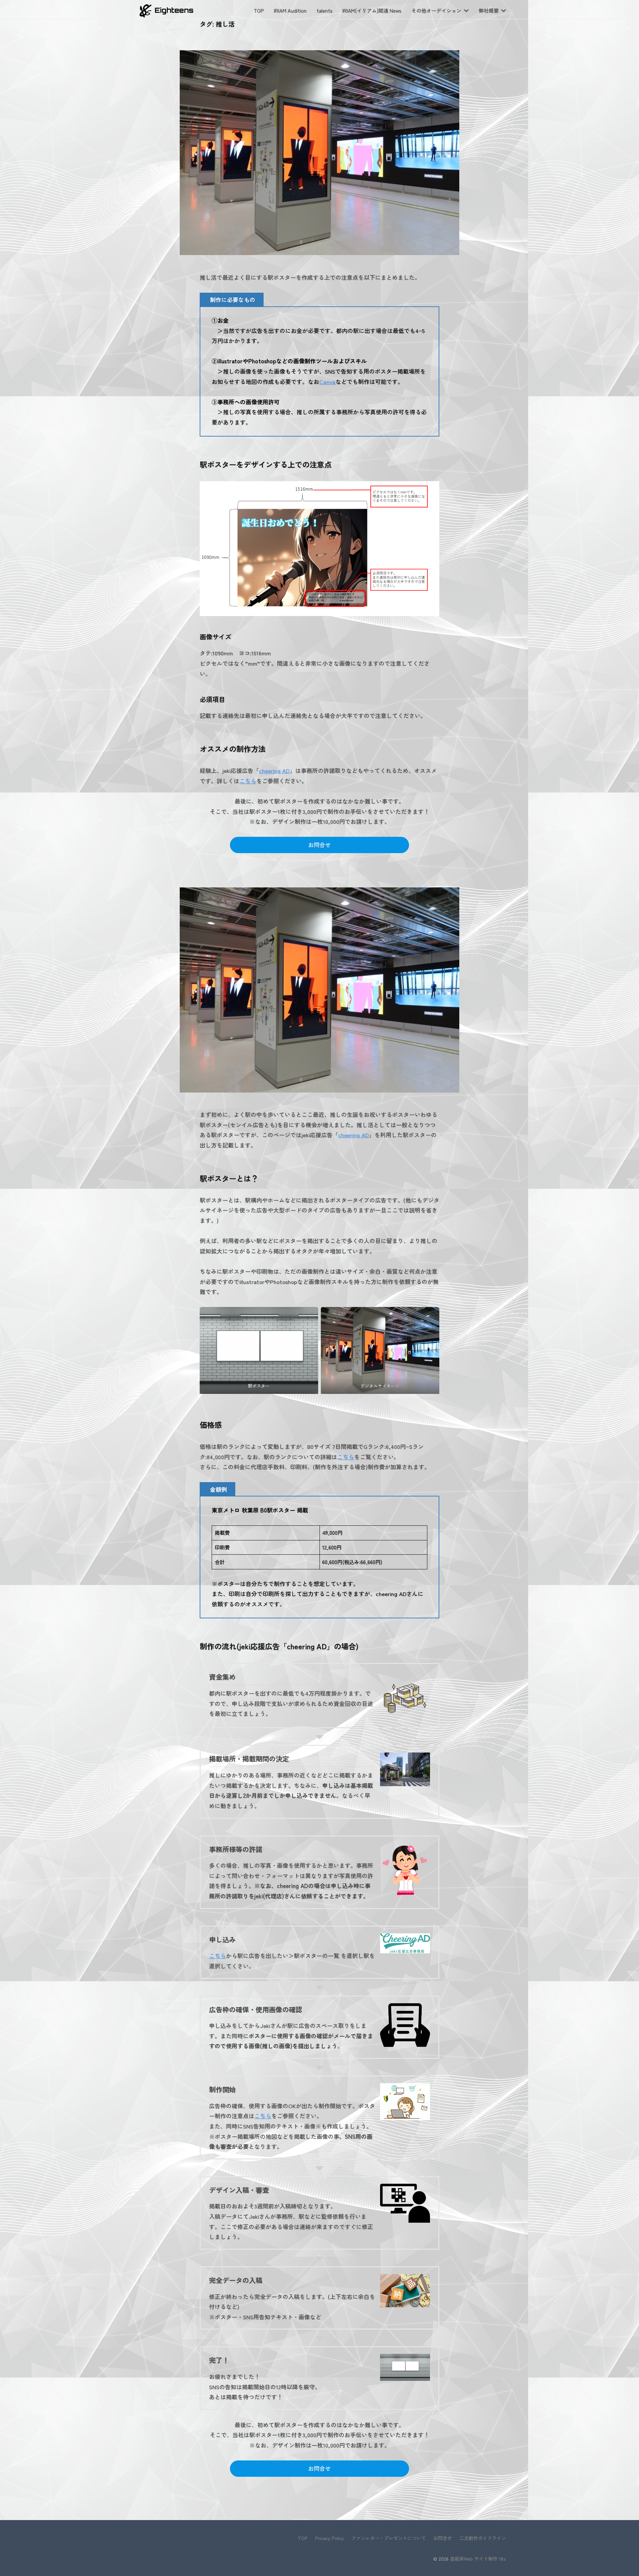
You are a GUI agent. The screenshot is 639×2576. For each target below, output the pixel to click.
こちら (248, 781)
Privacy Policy (330, 2538)
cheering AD (274, 770)
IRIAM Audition (290, 10)
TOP (259, 10)
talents (324, 10)
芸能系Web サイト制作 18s (478, 2559)
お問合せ (319, 845)
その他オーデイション (436, 10)
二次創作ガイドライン (483, 2538)
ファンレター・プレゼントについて (389, 2538)
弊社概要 (489, 10)
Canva (327, 381)
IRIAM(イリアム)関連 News (372, 10)
